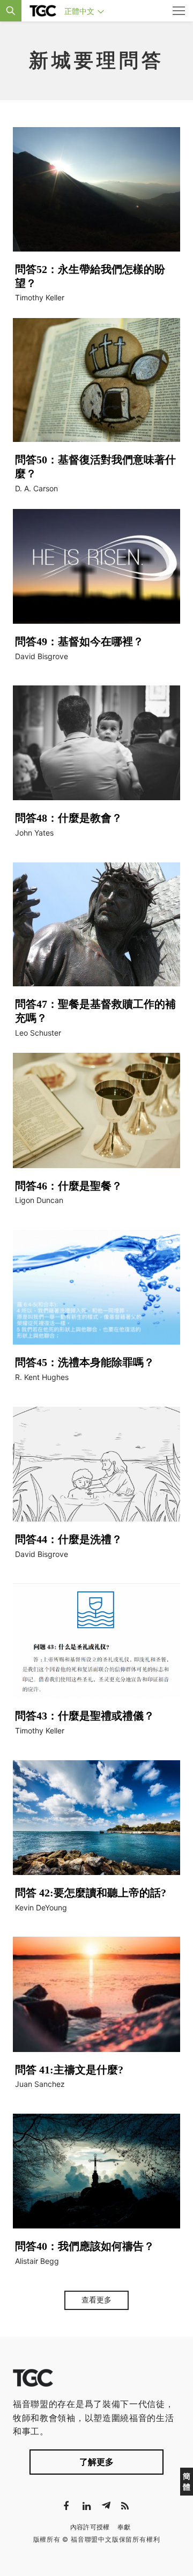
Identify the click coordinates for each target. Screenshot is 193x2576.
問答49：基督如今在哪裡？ (79, 641)
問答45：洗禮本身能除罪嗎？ (85, 1362)
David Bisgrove (42, 656)
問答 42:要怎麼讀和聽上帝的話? (91, 1893)
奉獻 (124, 2527)
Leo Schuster (38, 1033)
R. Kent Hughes (42, 1377)
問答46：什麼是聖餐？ (69, 1186)
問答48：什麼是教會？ (69, 818)
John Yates (34, 833)
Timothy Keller (40, 297)
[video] (96, 189)
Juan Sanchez (40, 2084)
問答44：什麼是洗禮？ (69, 1539)
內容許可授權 (90, 2527)
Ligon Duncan (39, 1200)
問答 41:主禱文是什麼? (69, 2070)
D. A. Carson (36, 488)
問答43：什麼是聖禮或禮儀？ (85, 1716)
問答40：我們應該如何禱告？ (85, 2246)
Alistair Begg (37, 2261)
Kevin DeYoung (41, 1907)
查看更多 (96, 2300)
